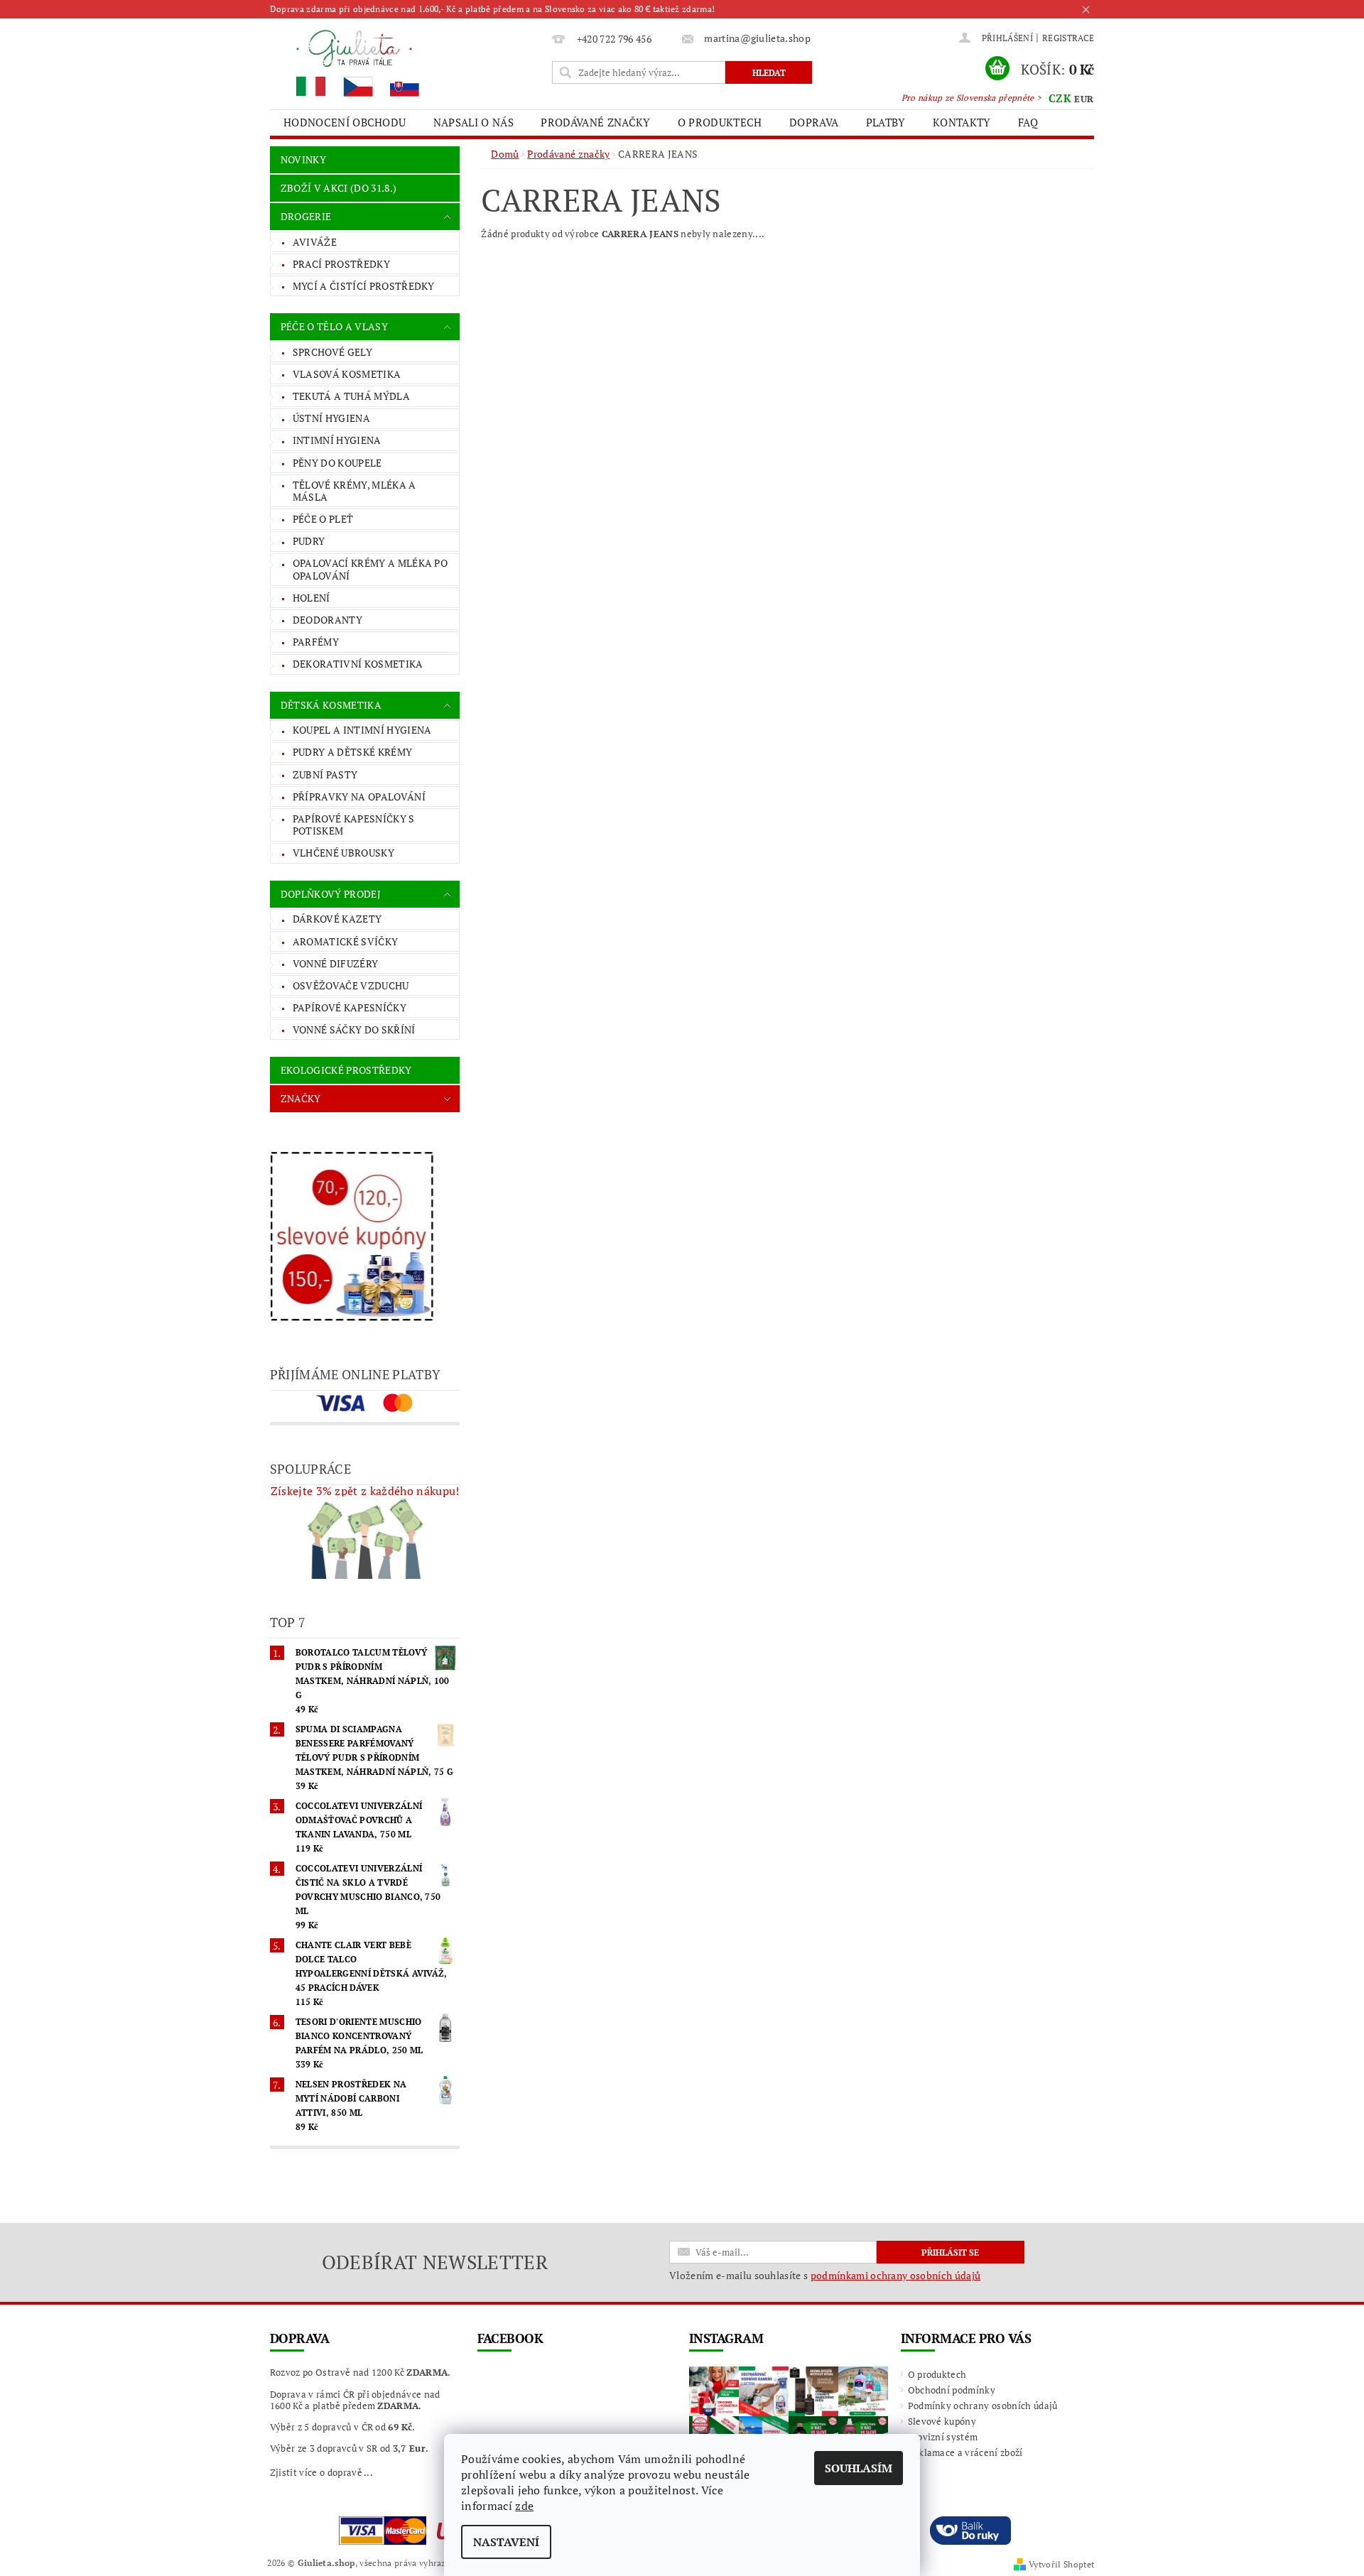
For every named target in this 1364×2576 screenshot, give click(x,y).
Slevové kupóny (942, 2421)
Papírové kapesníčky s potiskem (354, 825)
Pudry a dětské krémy (352, 752)
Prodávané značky (595, 122)
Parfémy (316, 642)
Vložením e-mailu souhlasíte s (825, 2276)
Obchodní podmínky (952, 2390)
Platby (886, 122)
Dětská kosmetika (331, 705)
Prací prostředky (341, 264)
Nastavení (506, 2542)
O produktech (720, 122)
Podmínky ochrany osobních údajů (983, 2406)
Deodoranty (328, 620)
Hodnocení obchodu (345, 122)
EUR (1084, 99)
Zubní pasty (325, 775)
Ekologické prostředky (346, 1070)
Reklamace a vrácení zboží (965, 2452)
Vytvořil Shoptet (1061, 2564)
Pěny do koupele (337, 463)
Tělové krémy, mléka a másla (354, 491)
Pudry (309, 541)
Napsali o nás (473, 122)
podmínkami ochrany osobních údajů (896, 2275)
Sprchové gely (332, 352)
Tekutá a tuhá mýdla (351, 396)
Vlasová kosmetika (347, 374)
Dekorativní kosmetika (358, 664)
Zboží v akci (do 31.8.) (339, 188)
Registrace (1068, 38)
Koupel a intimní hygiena (362, 730)
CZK (1060, 98)
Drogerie (306, 216)
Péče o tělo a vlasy (334, 326)
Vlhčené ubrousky (343, 853)
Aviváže (315, 242)
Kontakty (962, 122)
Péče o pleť (323, 519)
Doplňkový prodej (331, 894)
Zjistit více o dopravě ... (321, 2472)
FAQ (1028, 122)
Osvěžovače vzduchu (351, 985)
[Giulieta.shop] (408, 62)
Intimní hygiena (337, 440)
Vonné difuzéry (335, 963)
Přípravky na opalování (359, 797)
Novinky (303, 159)
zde (524, 2506)
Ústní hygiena (331, 418)
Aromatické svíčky (345, 941)
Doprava (814, 122)
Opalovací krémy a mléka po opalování (370, 569)
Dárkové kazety (337, 919)
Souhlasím (859, 2468)
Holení (312, 598)
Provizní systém (943, 2437)
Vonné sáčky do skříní (354, 1029)
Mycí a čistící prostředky (364, 286)
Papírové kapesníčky (350, 1007)
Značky (301, 1098)
